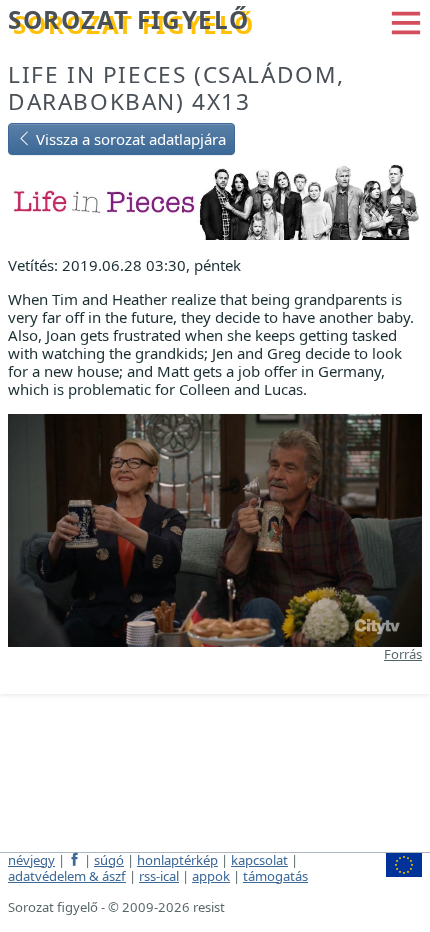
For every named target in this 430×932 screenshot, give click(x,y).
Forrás (403, 654)
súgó (109, 860)
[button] (406, 21)
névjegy (31, 860)
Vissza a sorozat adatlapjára (129, 139)
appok (211, 876)
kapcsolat (259, 860)
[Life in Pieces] (215, 200)
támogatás (275, 876)
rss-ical (159, 876)
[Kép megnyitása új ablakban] (215, 528)
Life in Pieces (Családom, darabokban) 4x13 (176, 88)
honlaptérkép (177, 860)
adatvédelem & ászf (67, 876)
